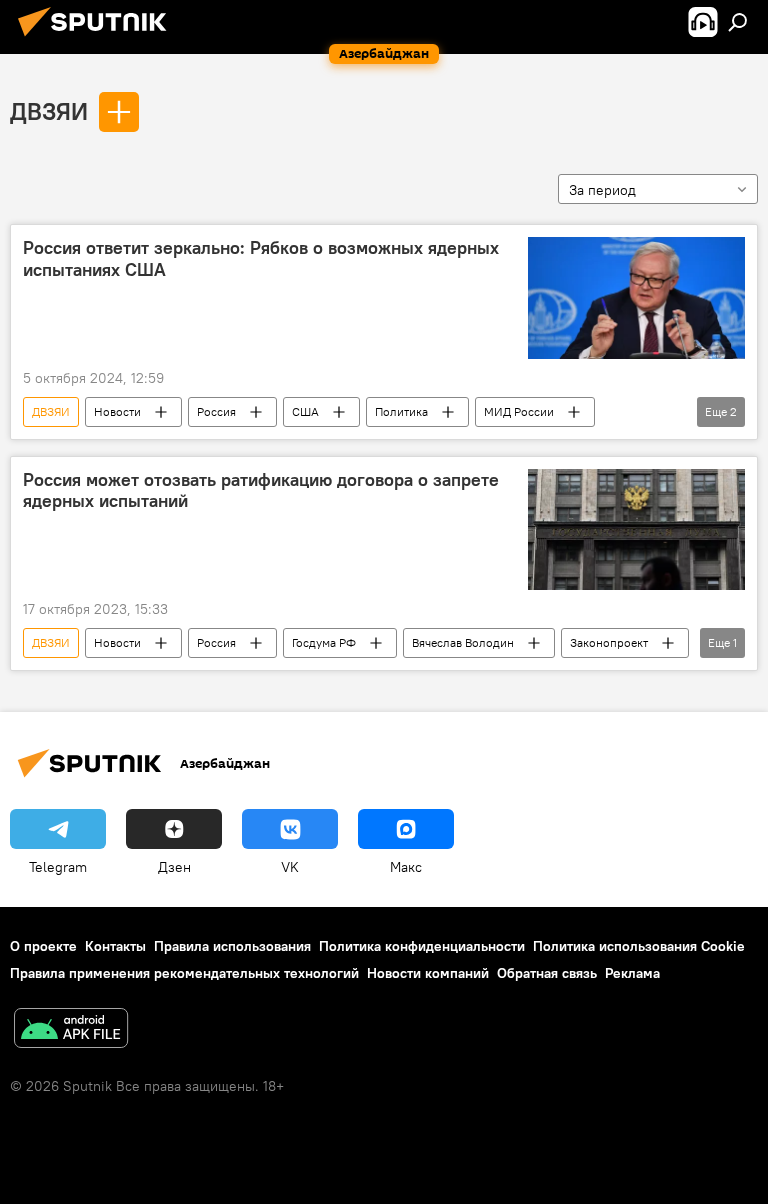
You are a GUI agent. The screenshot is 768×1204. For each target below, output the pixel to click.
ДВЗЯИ (49, 111)
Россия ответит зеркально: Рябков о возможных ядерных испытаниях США (261, 259)
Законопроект (609, 642)
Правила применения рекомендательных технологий (184, 973)
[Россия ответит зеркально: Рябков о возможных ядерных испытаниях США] (636, 298)
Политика (401, 411)
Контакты (115, 946)
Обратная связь (547, 973)
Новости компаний (428, 973)
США (305, 411)
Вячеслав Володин (463, 642)
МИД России (519, 411)
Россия (216, 411)
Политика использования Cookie (639, 946)
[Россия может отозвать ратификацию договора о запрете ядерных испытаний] (636, 530)
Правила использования (232, 946)
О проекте (43, 946)
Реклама (632, 973)
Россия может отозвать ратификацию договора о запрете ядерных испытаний (261, 491)
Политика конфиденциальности (422, 946)
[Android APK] (71, 1030)
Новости (117, 411)
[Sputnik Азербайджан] (98, 39)
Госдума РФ (324, 642)
